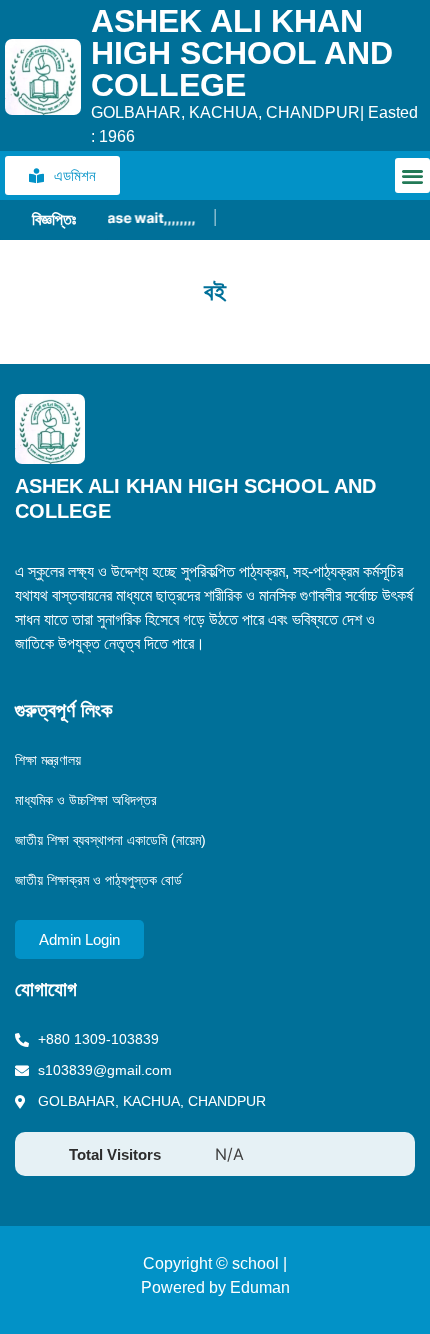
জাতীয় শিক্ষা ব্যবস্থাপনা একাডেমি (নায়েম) (110, 840)
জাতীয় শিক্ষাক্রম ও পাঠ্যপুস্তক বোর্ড (98, 880)
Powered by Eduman (215, 1287)
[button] (412, 175)
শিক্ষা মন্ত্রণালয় (48, 760)
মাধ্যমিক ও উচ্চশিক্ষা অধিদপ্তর (86, 800)
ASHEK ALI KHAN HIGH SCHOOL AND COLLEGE (242, 53)
